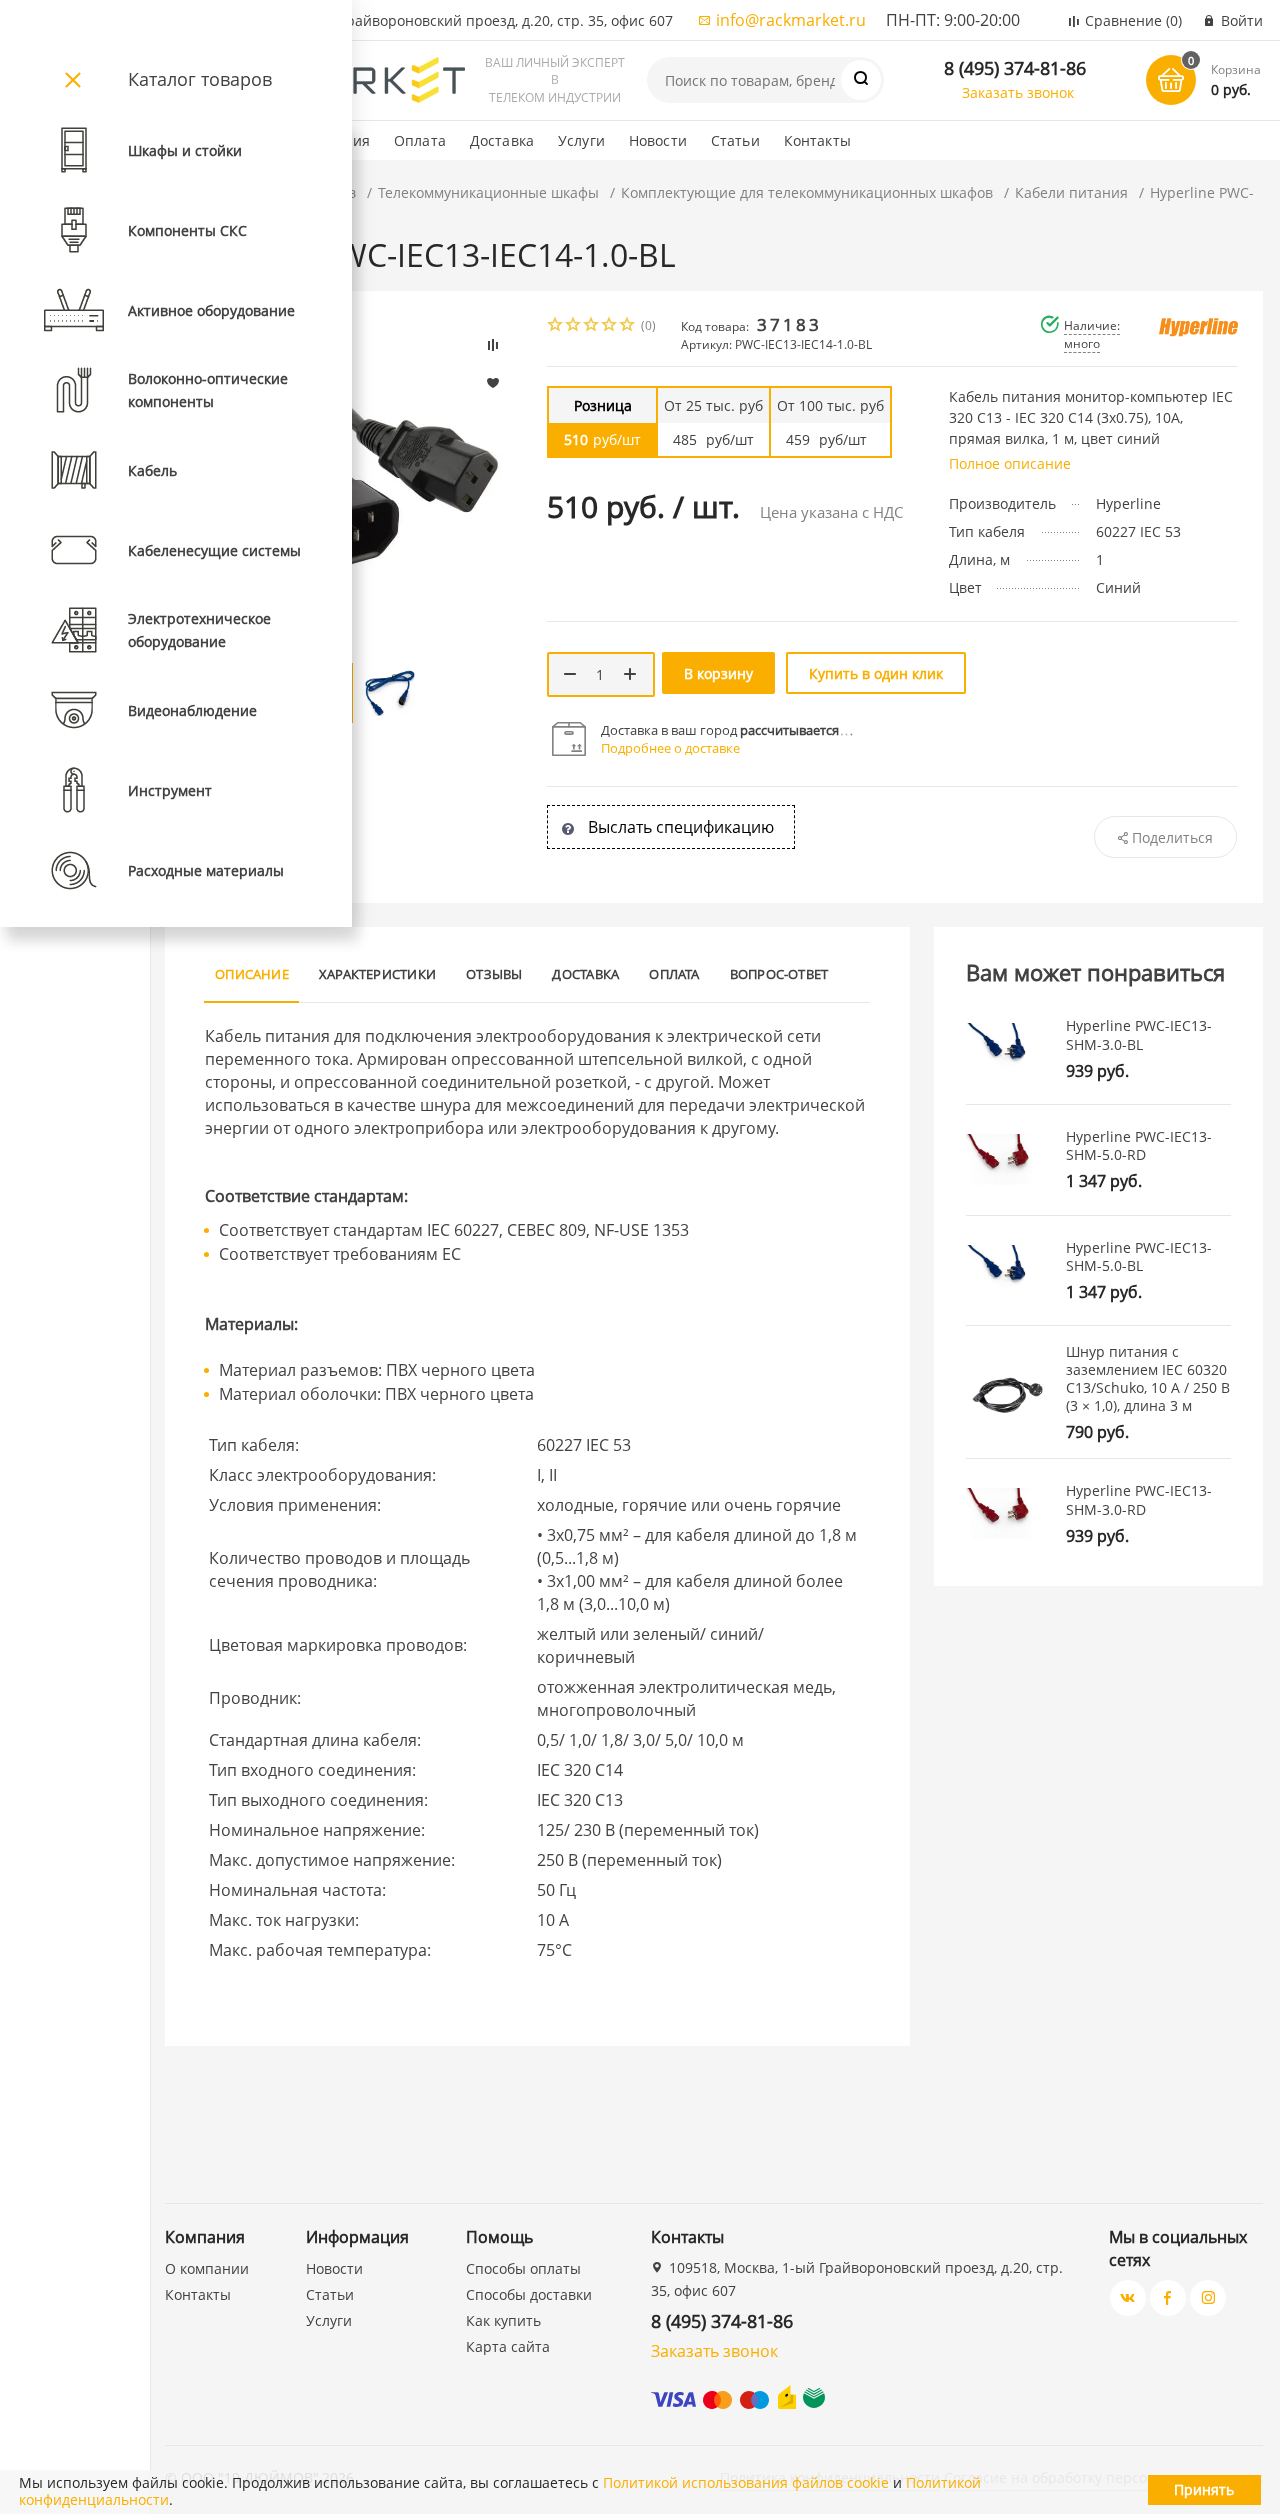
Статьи (735, 140)
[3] (592, 326)
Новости (658, 140)
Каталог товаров (200, 79)
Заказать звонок (1018, 92)
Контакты (817, 140)
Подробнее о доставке (670, 748)
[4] (610, 326)
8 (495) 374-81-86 (1015, 68)
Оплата (420, 140)
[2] (574, 326)
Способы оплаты (523, 2268)
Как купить (503, 2320)
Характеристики (377, 974)
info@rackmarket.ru (791, 20)
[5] (628, 326)
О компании (207, 2268)
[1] (556, 326)
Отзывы (494, 974)
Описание (252, 974)
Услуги (581, 140)
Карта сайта (508, 2346)
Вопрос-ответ (779, 974)
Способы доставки (529, 2294)
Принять (1204, 2489)
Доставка (502, 140)
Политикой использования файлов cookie (746, 2482)
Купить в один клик (876, 673)
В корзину (718, 673)
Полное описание (1010, 463)
